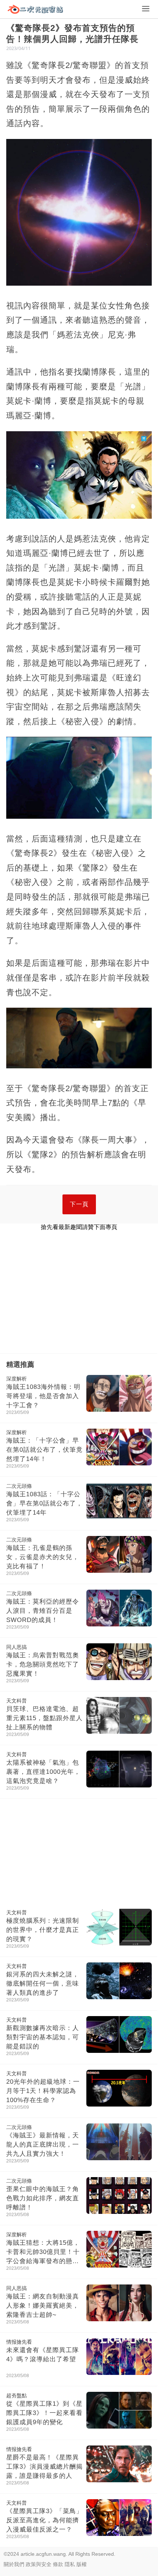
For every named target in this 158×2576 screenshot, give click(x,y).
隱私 (70, 2564)
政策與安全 (39, 2564)
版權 (82, 2564)
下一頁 (79, 1204)
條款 (58, 2564)
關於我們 (14, 2564)
